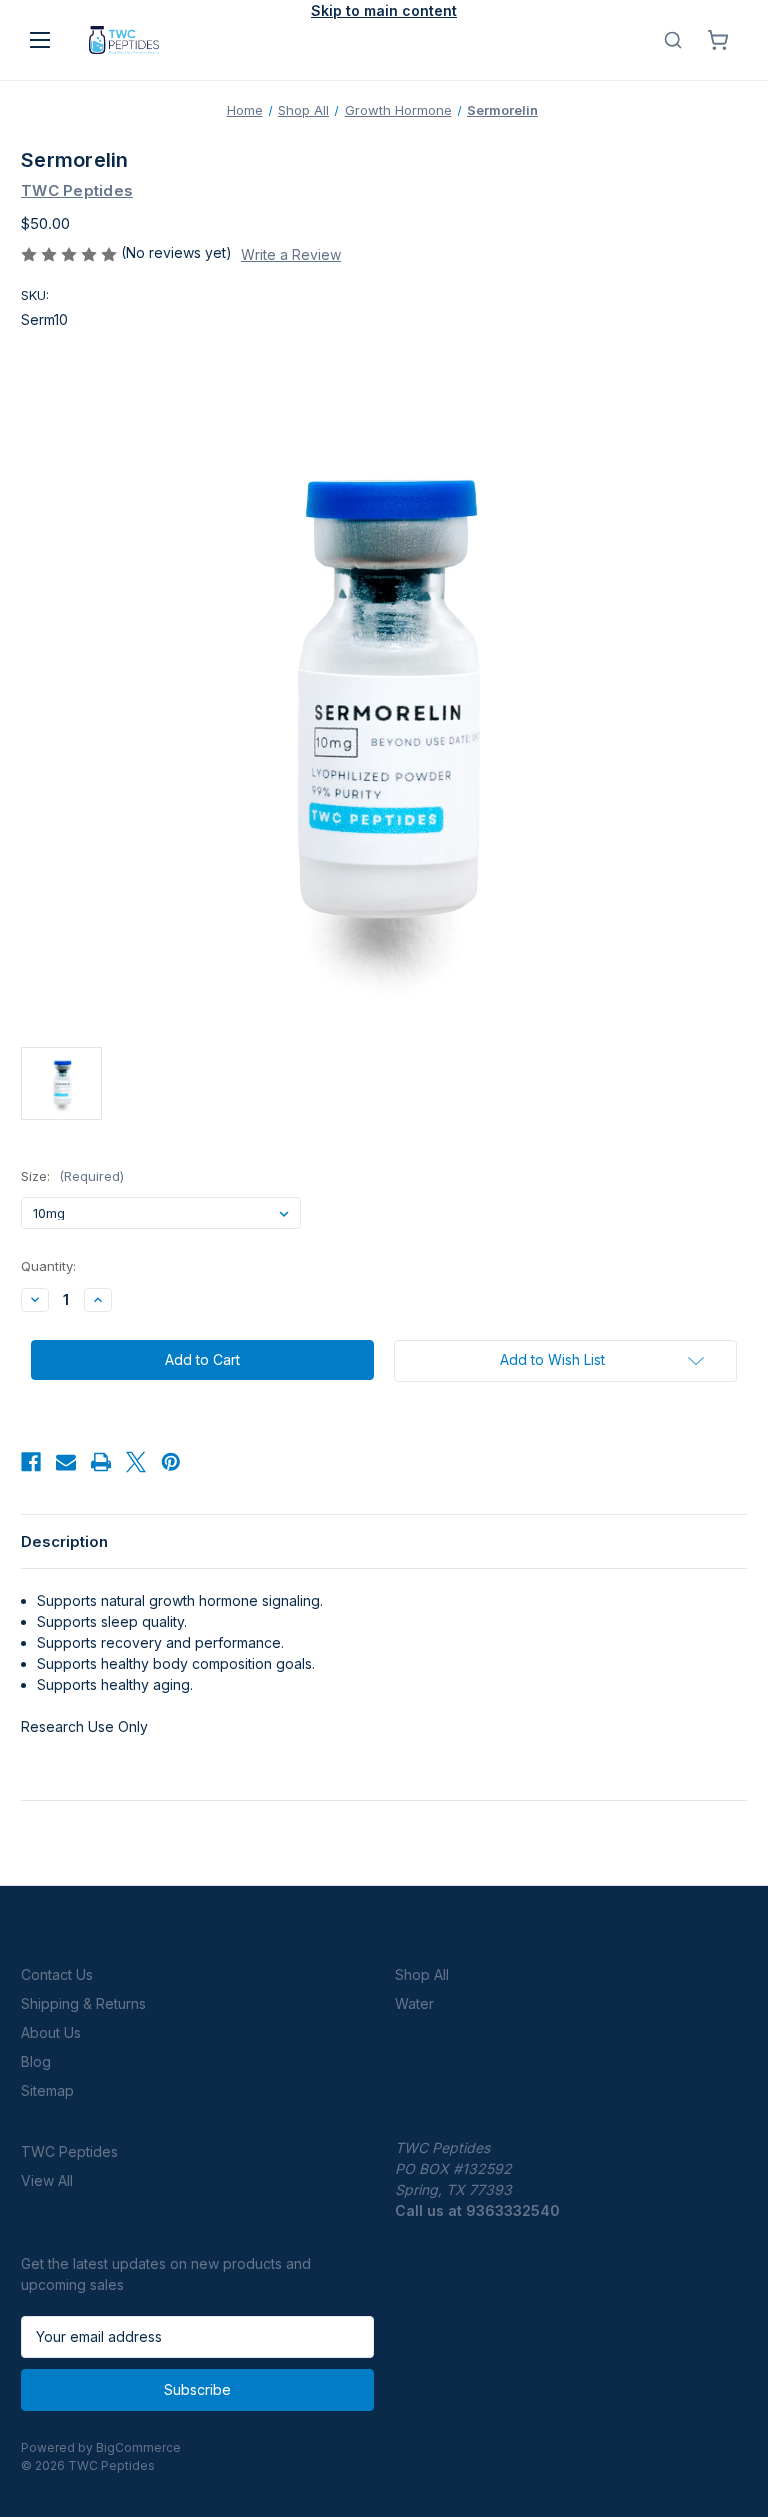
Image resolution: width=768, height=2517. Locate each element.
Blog (36, 2061)
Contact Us (57, 1974)
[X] (136, 1462)
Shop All (422, 1974)
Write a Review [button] (291, 254)
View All (47, 2180)
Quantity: (48, 1266)
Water (414, 2003)
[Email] (66, 1462)
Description (64, 1541)
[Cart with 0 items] (718, 40)
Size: (72, 1176)
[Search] (673, 40)
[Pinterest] (171, 1462)
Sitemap (47, 2090)
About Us (51, 2032)
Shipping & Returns (83, 2003)
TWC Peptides (69, 2151)
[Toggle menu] (40, 40)
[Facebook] (31, 1462)
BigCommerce (138, 2447)
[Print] (101, 1462)
